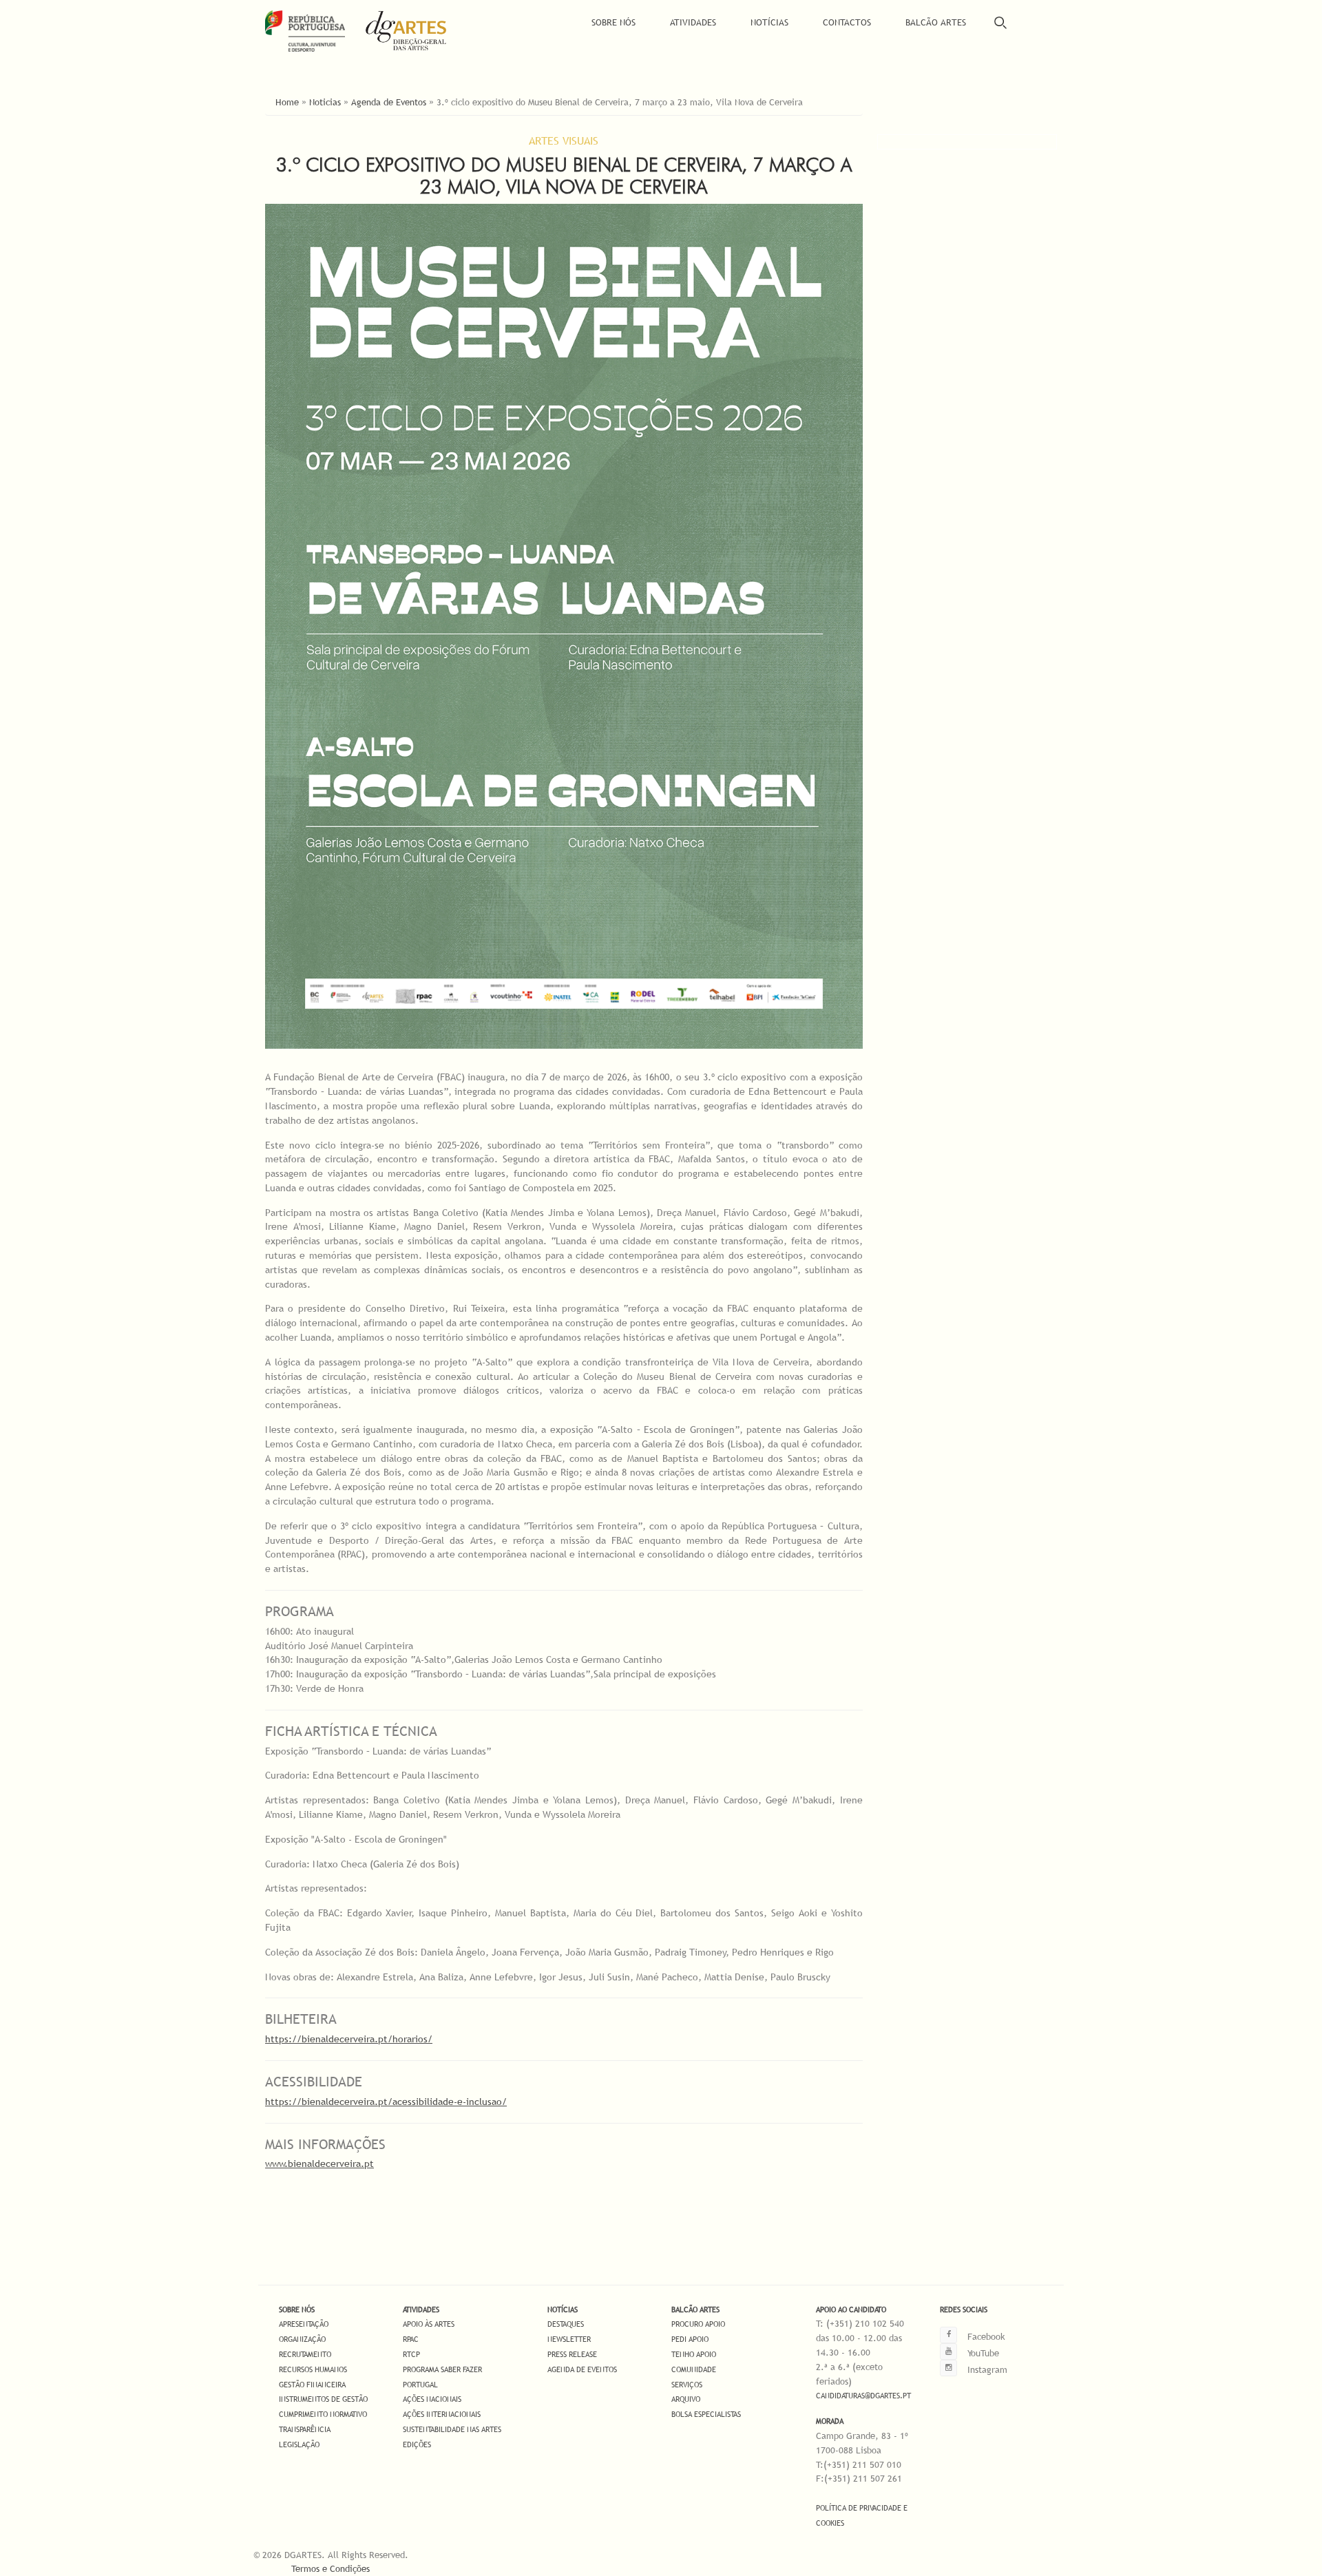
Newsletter (569, 2339)
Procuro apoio (698, 2324)
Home (287, 102)
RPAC (411, 2339)
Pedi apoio (690, 2339)
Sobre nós (297, 2310)
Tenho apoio (694, 2354)
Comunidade (694, 2369)
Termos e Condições (330, 2568)
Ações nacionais (432, 2399)
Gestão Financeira (312, 2385)
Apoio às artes (429, 2324)
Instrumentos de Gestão (323, 2399)
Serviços (687, 2385)
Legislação (299, 2444)
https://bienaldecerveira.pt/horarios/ (349, 2039)
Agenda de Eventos (389, 102)
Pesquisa (1000, 22)
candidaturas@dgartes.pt (863, 2396)
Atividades (693, 22)
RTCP (411, 2354)
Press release (572, 2354)
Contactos (847, 22)
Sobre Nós (613, 22)
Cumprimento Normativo (323, 2414)
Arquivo (686, 2399)
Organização (302, 2339)
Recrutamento (305, 2354)
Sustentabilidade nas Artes (452, 2429)
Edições (417, 2444)
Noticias (325, 102)
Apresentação (304, 2324)
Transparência (305, 2429)
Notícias (769, 22)
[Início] (416, 31)
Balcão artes (695, 2310)
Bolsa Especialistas (706, 2414)
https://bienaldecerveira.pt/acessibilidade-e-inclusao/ (386, 2102)
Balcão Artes (936, 22)
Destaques (566, 2324)
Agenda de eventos (582, 2369)
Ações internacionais (442, 2414)
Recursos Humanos (313, 2369)
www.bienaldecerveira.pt (319, 2164)
